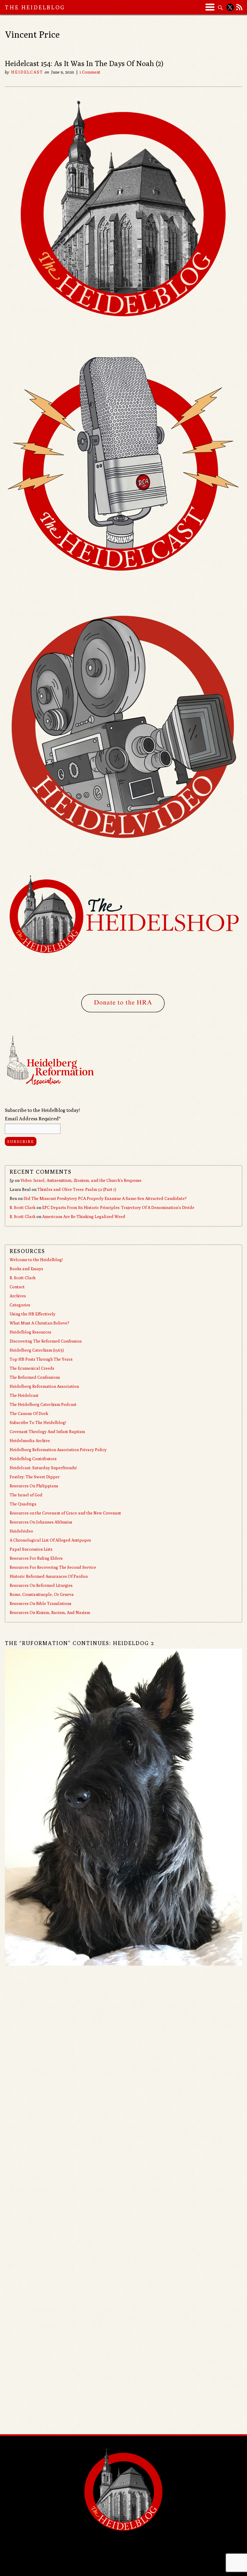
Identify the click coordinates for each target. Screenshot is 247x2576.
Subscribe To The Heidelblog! (38, 1422)
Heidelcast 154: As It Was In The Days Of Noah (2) (84, 63)
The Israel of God (26, 1495)
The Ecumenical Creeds (32, 1368)
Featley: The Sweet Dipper (35, 1477)
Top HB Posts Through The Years (41, 1359)
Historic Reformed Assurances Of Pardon (49, 1576)
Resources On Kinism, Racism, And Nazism (50, 1612)
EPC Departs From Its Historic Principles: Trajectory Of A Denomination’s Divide (118, 1207)
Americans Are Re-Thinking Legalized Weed (84, 1217)
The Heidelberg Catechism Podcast (43, 1404)
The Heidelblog (35, 7)
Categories (20, 1305)
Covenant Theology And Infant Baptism (47, 1432)
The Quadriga (23, 1504)
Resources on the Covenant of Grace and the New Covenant (65, 1513)
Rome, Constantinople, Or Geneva (42, 1594)
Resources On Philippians (34, 1486)
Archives (18, 1296)
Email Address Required (33, 1119)
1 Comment (90, 72)
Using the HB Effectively (33, 1314)
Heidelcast (27, 72)
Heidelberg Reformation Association (44, 1386)
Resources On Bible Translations (41, 1603)
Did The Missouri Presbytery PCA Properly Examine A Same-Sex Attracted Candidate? (105, 1198)
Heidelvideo (21, 1531)
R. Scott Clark (23, 1207)
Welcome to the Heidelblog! (36, 1260)
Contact (17, 1287)
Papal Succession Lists (31, 1549)
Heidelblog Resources (30, 1332)
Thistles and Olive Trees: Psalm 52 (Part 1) (77, 1189)
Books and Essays (26, 1269)
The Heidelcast (24, 1395)
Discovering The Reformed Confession (46, 1341)
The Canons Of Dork (29, 1413)
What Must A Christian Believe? (39, 1323)
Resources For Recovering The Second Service (53, 1567)
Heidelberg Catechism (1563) (37, 1350)
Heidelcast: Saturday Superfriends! (43, 1468)
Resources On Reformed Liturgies (41, 1585)
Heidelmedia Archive (30, 1441)
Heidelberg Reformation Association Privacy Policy (58, 1450)
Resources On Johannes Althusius (41, 1522)
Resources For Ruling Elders (36, 1558)
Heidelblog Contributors (33, 1459)
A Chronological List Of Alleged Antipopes (50, 1540)
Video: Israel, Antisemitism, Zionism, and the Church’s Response (81, 1180)
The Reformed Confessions (35, 1377)
